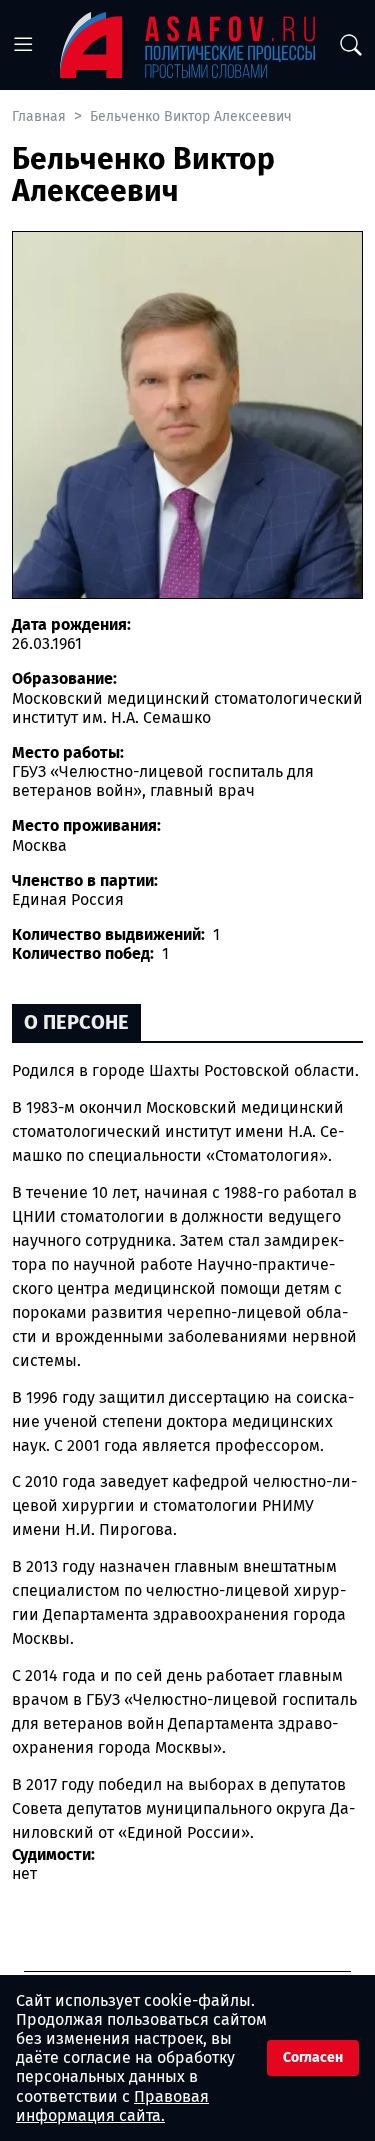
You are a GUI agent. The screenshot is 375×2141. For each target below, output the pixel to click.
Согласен (313, 2057)
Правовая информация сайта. (112, 2106)
